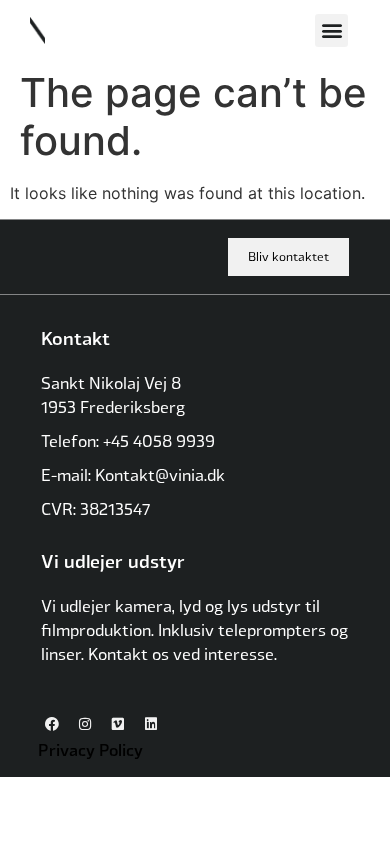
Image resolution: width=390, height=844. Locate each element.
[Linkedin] (151, 724)
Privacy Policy (90, 749)
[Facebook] (52, 724)
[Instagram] (85, 724)
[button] (331, 30)
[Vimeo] (118, 724)
